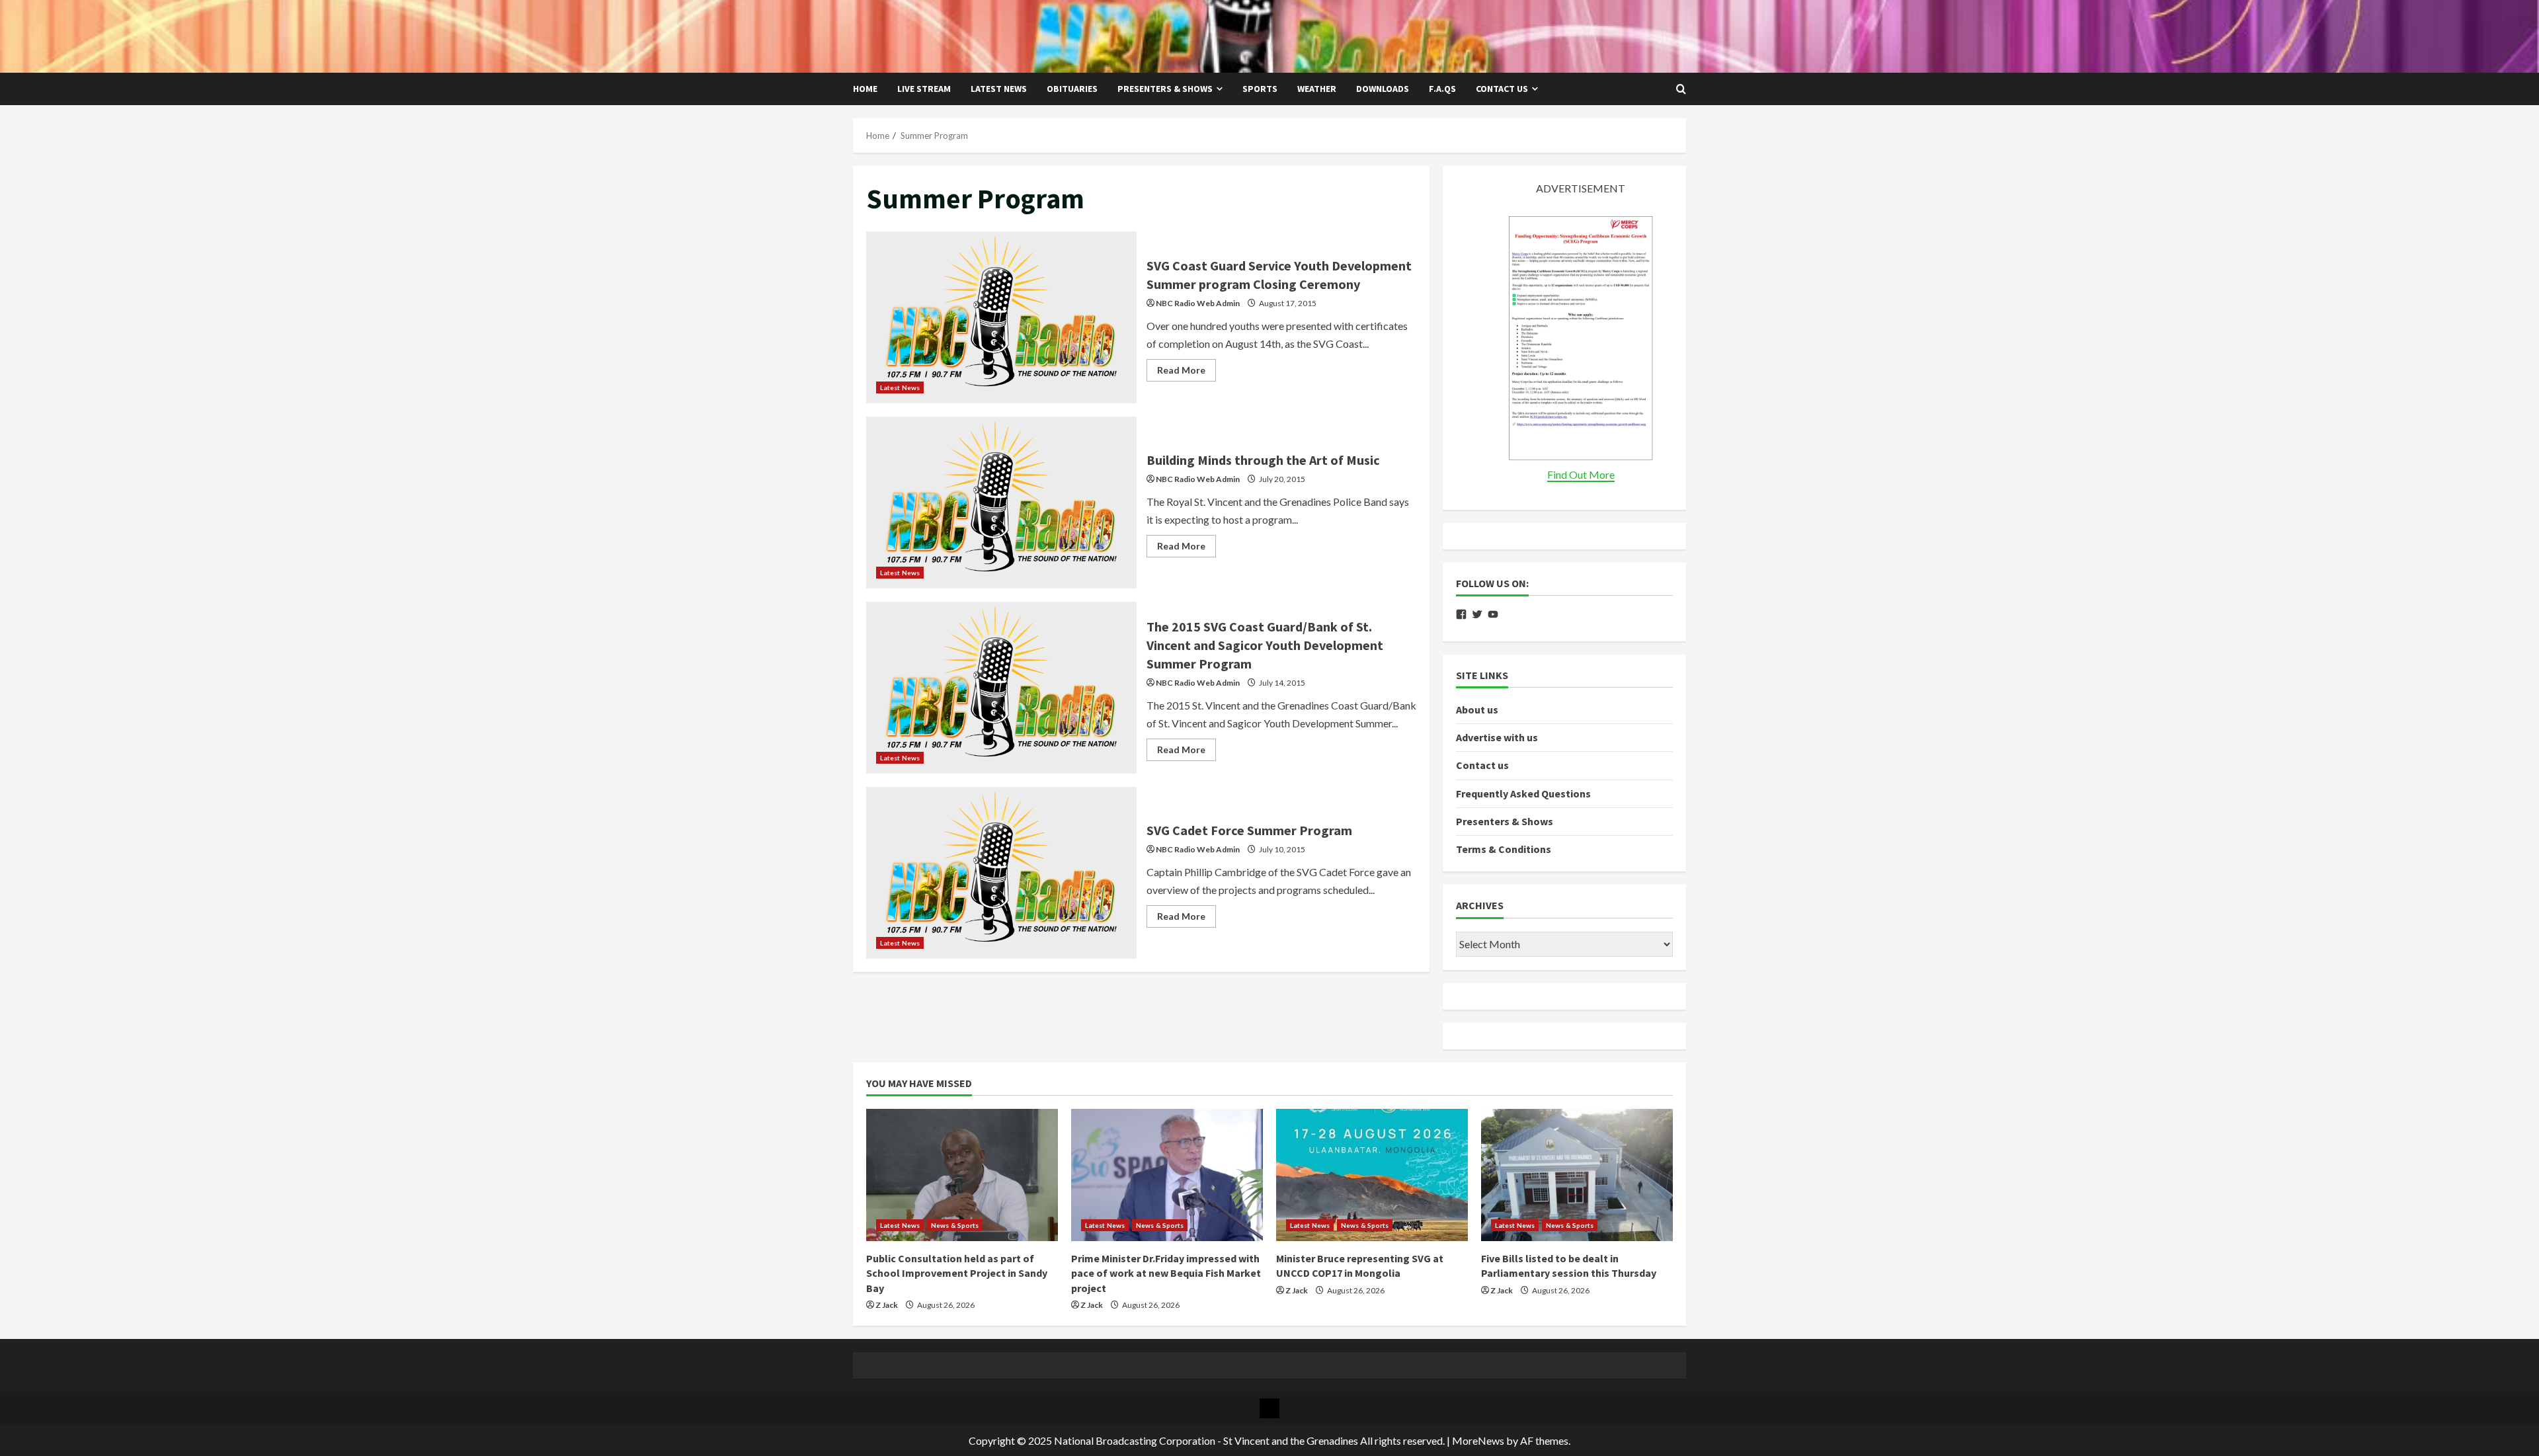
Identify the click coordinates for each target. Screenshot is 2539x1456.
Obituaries (1072, 89)
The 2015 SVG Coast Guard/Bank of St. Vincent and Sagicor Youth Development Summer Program (1001, 688)
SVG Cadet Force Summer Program (1001, 873)
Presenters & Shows (1165, 89)
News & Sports (955, 1225)
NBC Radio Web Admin (1198, 303)
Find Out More (1581, 474)
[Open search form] (1681, 89)
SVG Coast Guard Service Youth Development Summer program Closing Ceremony (1001, 317)
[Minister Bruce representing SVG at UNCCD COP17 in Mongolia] (1372, 1175)
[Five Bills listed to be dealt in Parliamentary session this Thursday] (1577, 1175)
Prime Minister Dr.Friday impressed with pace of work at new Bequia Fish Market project (1166, 1273)
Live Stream (924, 89)
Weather (1317, 89)
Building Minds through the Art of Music (1001, 503)
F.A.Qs (1442, 89)
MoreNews (1478, 1440)
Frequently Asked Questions (1523, 793)
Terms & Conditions (1504, 849)
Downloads (1383, 89)
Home (865, 89)
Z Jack (887, 1305)
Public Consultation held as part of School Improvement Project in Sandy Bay (957, 1273)
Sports (1260, 89)
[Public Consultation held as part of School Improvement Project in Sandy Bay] (962, 1175)
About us (1477, 709)
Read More (1187, 373)
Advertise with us (1497, 737)
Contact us (1502, 89)
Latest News (999, 89)
